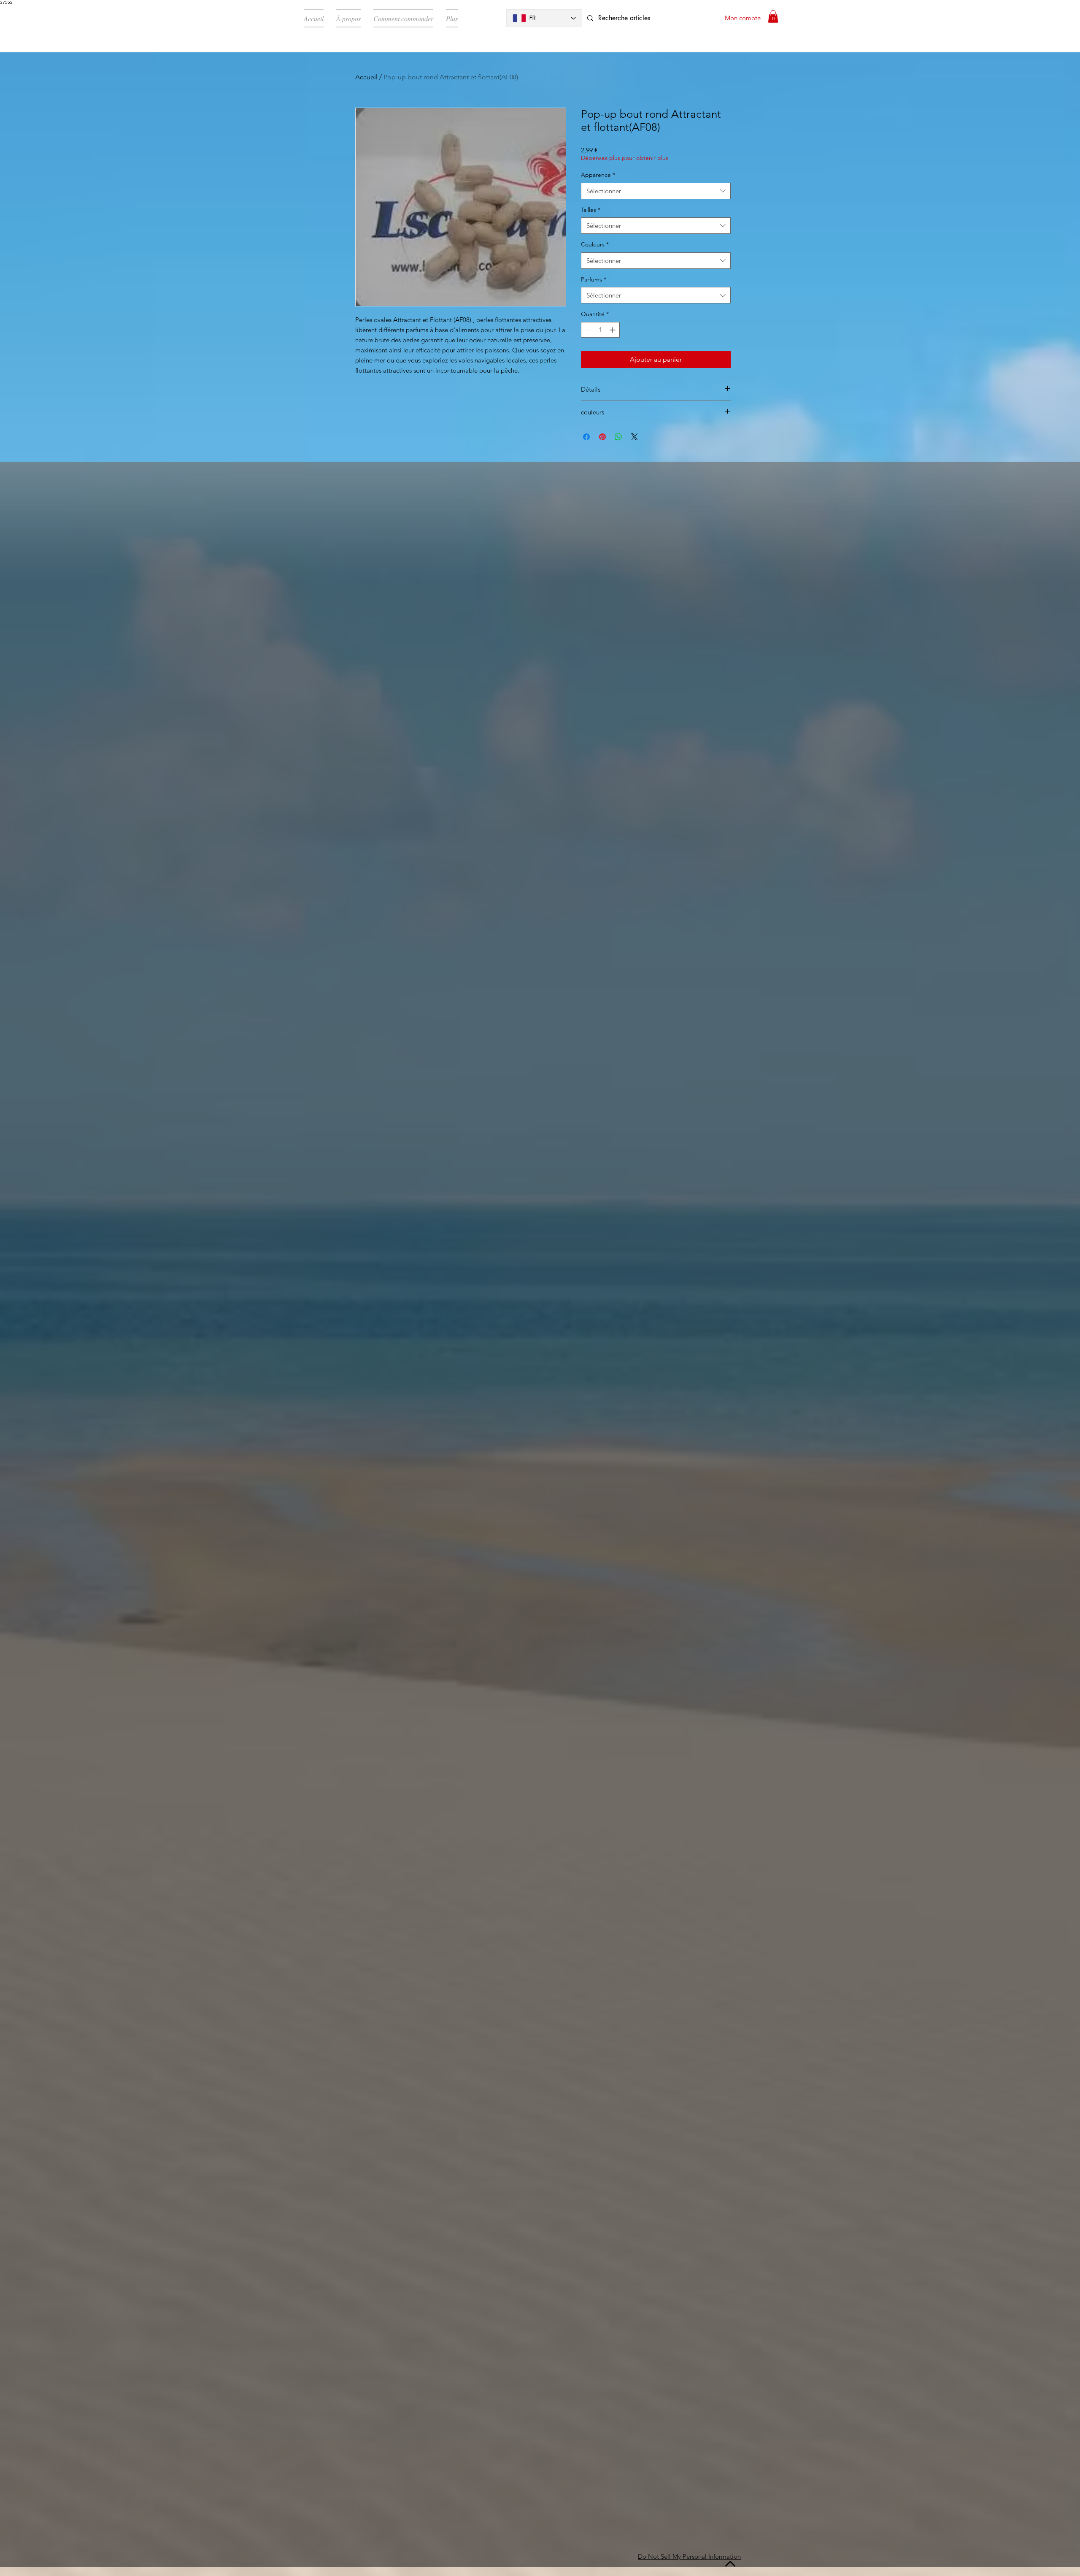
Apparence (598, 175)
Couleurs (595, 244)
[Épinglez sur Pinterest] (602, 437)
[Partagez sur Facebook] (586, 437)
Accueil (366, 77)
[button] (773, 16)
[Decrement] (587, 330)
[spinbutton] (600, 330)
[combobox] (656, 191)
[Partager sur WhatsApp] (618, 437)
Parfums (594, 279)
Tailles (591, 210)
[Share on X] (634, 437)
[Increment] (613, 330)
